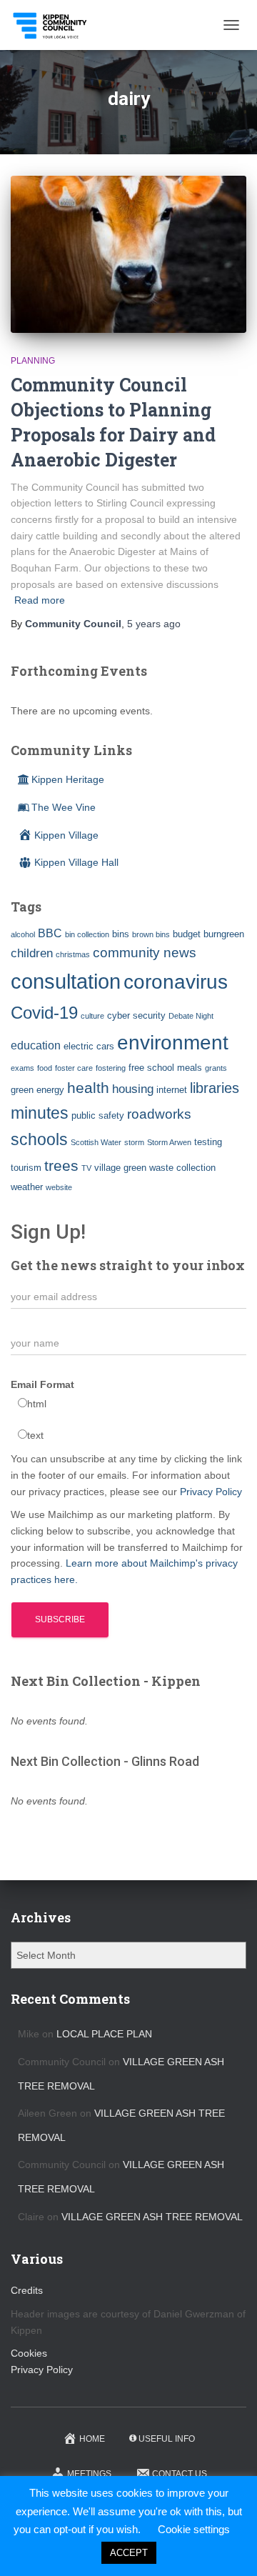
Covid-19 (44, 1013)
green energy (37, 1090)
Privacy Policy (211, 1492)
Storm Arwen (169, 1142)
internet (172, 1090)
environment (173, 1042)
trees (61, 1166)
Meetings (89, 2474)
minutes (40, 1113)
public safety (98, 1115)
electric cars (89, 1046)
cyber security (136, 1015)
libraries (215, 1088)
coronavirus (176, 982)
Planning (33, 361)
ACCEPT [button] (129, 2553)
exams (22, 1068)
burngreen (224, 934)
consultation (66, 981)
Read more (40, 600)
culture (92, 1016)
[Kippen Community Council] (56, 25)
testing (208, 1142)
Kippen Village (66, 835)
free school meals (165, 1068)
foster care (74, 1068)
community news (145, 953)
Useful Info (167, 2439)
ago (154, 624)
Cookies (29, 2353)
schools (39, 1139)
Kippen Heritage (68, 779)
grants (216, 1068)
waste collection (182, 1168)
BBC (50, 933)
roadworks (159, 1114)
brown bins (151, 934)
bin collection (87, 934)
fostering (111, 1068)
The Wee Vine (64, 807)
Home (92, 2439)
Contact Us (180, 2474)
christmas (73, 954)
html (37, 1404)
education (36, 1045)
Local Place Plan (104, 2034)
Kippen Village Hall (76, 862)
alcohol (23, 934)
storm (134, 1142)
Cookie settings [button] (194, 2529)
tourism (26, 1168)
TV (86, 1168)
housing (133, 1089)
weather (27, 1187)
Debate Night (191, 1016)
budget (187, 934)
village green (120, 1168)
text (35, 1435)
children (32, 953)
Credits (27, 2290)
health (88, 1088)
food (45, 1068)
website (59, 1187)
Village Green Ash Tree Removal (152, 2217)
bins (121, 934)
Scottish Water (96, 1142)
